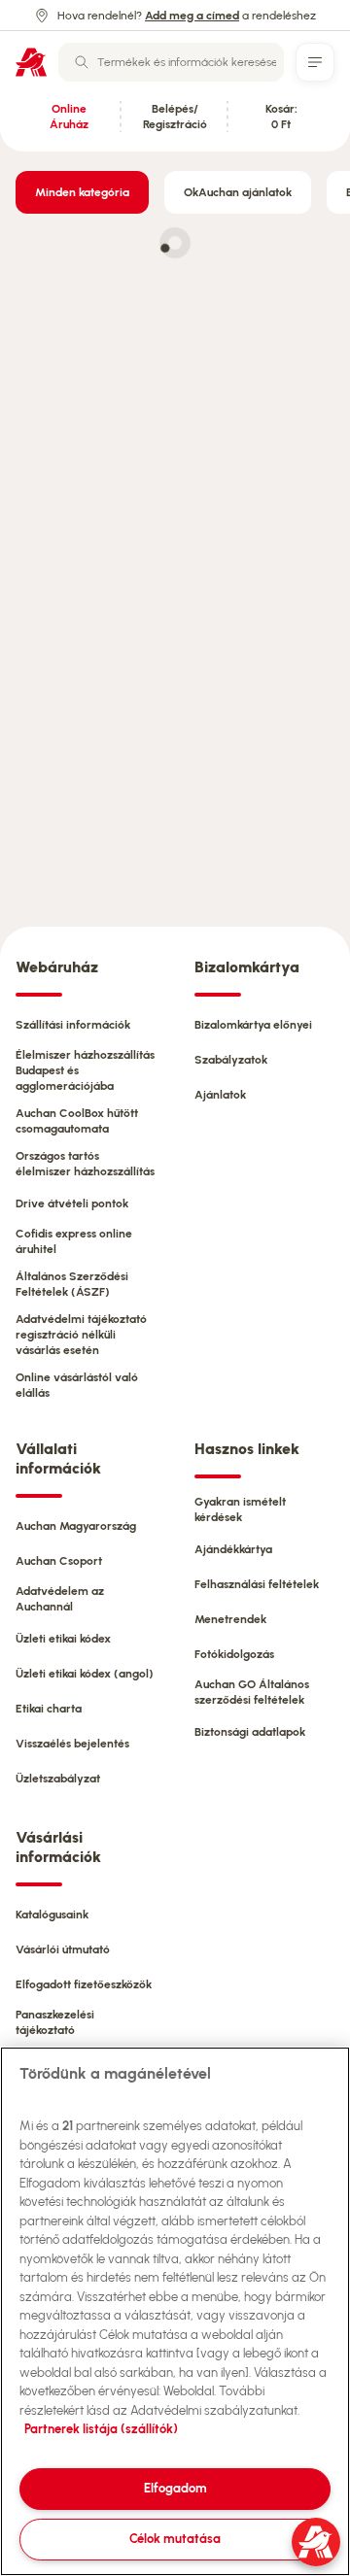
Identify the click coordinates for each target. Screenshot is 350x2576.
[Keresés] (82, 62)
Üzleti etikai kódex (63, 1639)
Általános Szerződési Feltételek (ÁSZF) (72, 1284)
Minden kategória (82, 192)
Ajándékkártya (233, 1549)
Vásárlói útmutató (63, 1949)
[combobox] (171, 62)
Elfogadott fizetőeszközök (84, 1984)
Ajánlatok (220, 1095)
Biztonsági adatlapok (250, 1732)
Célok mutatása (175, 2539)
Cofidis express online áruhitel (74, 1241)
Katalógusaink (52, 1915)
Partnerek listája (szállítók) (101, 2429)
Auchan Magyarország (76, 1526)
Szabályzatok (231, 1060)
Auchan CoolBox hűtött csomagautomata (77, 1121)
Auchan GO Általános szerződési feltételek (252, 1692)
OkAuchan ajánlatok (238, 192)
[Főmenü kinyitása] (315, 62)
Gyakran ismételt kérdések (240, 1509)
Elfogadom (175, 2488)
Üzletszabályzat (58, 1779)
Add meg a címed (192, 16)
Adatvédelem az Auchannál (60, 1599)
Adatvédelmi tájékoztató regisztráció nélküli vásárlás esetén (81, 1335)
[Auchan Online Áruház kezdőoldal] (31, 62)
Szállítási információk (73, 1025)
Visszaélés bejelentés (72, 1744)
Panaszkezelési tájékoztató (55, 2022)
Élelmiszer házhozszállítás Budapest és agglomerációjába (85, 1070)
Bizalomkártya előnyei (253, 1025)
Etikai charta (49, 1709)
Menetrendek (230, 1619)
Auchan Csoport (59, 1561)
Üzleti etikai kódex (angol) (85, 1674)
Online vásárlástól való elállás (77, 1385)
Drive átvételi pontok (72, 1203)
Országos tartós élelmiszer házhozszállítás (85, 1164)
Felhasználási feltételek (257, 1584)
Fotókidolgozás (234, 1654)
